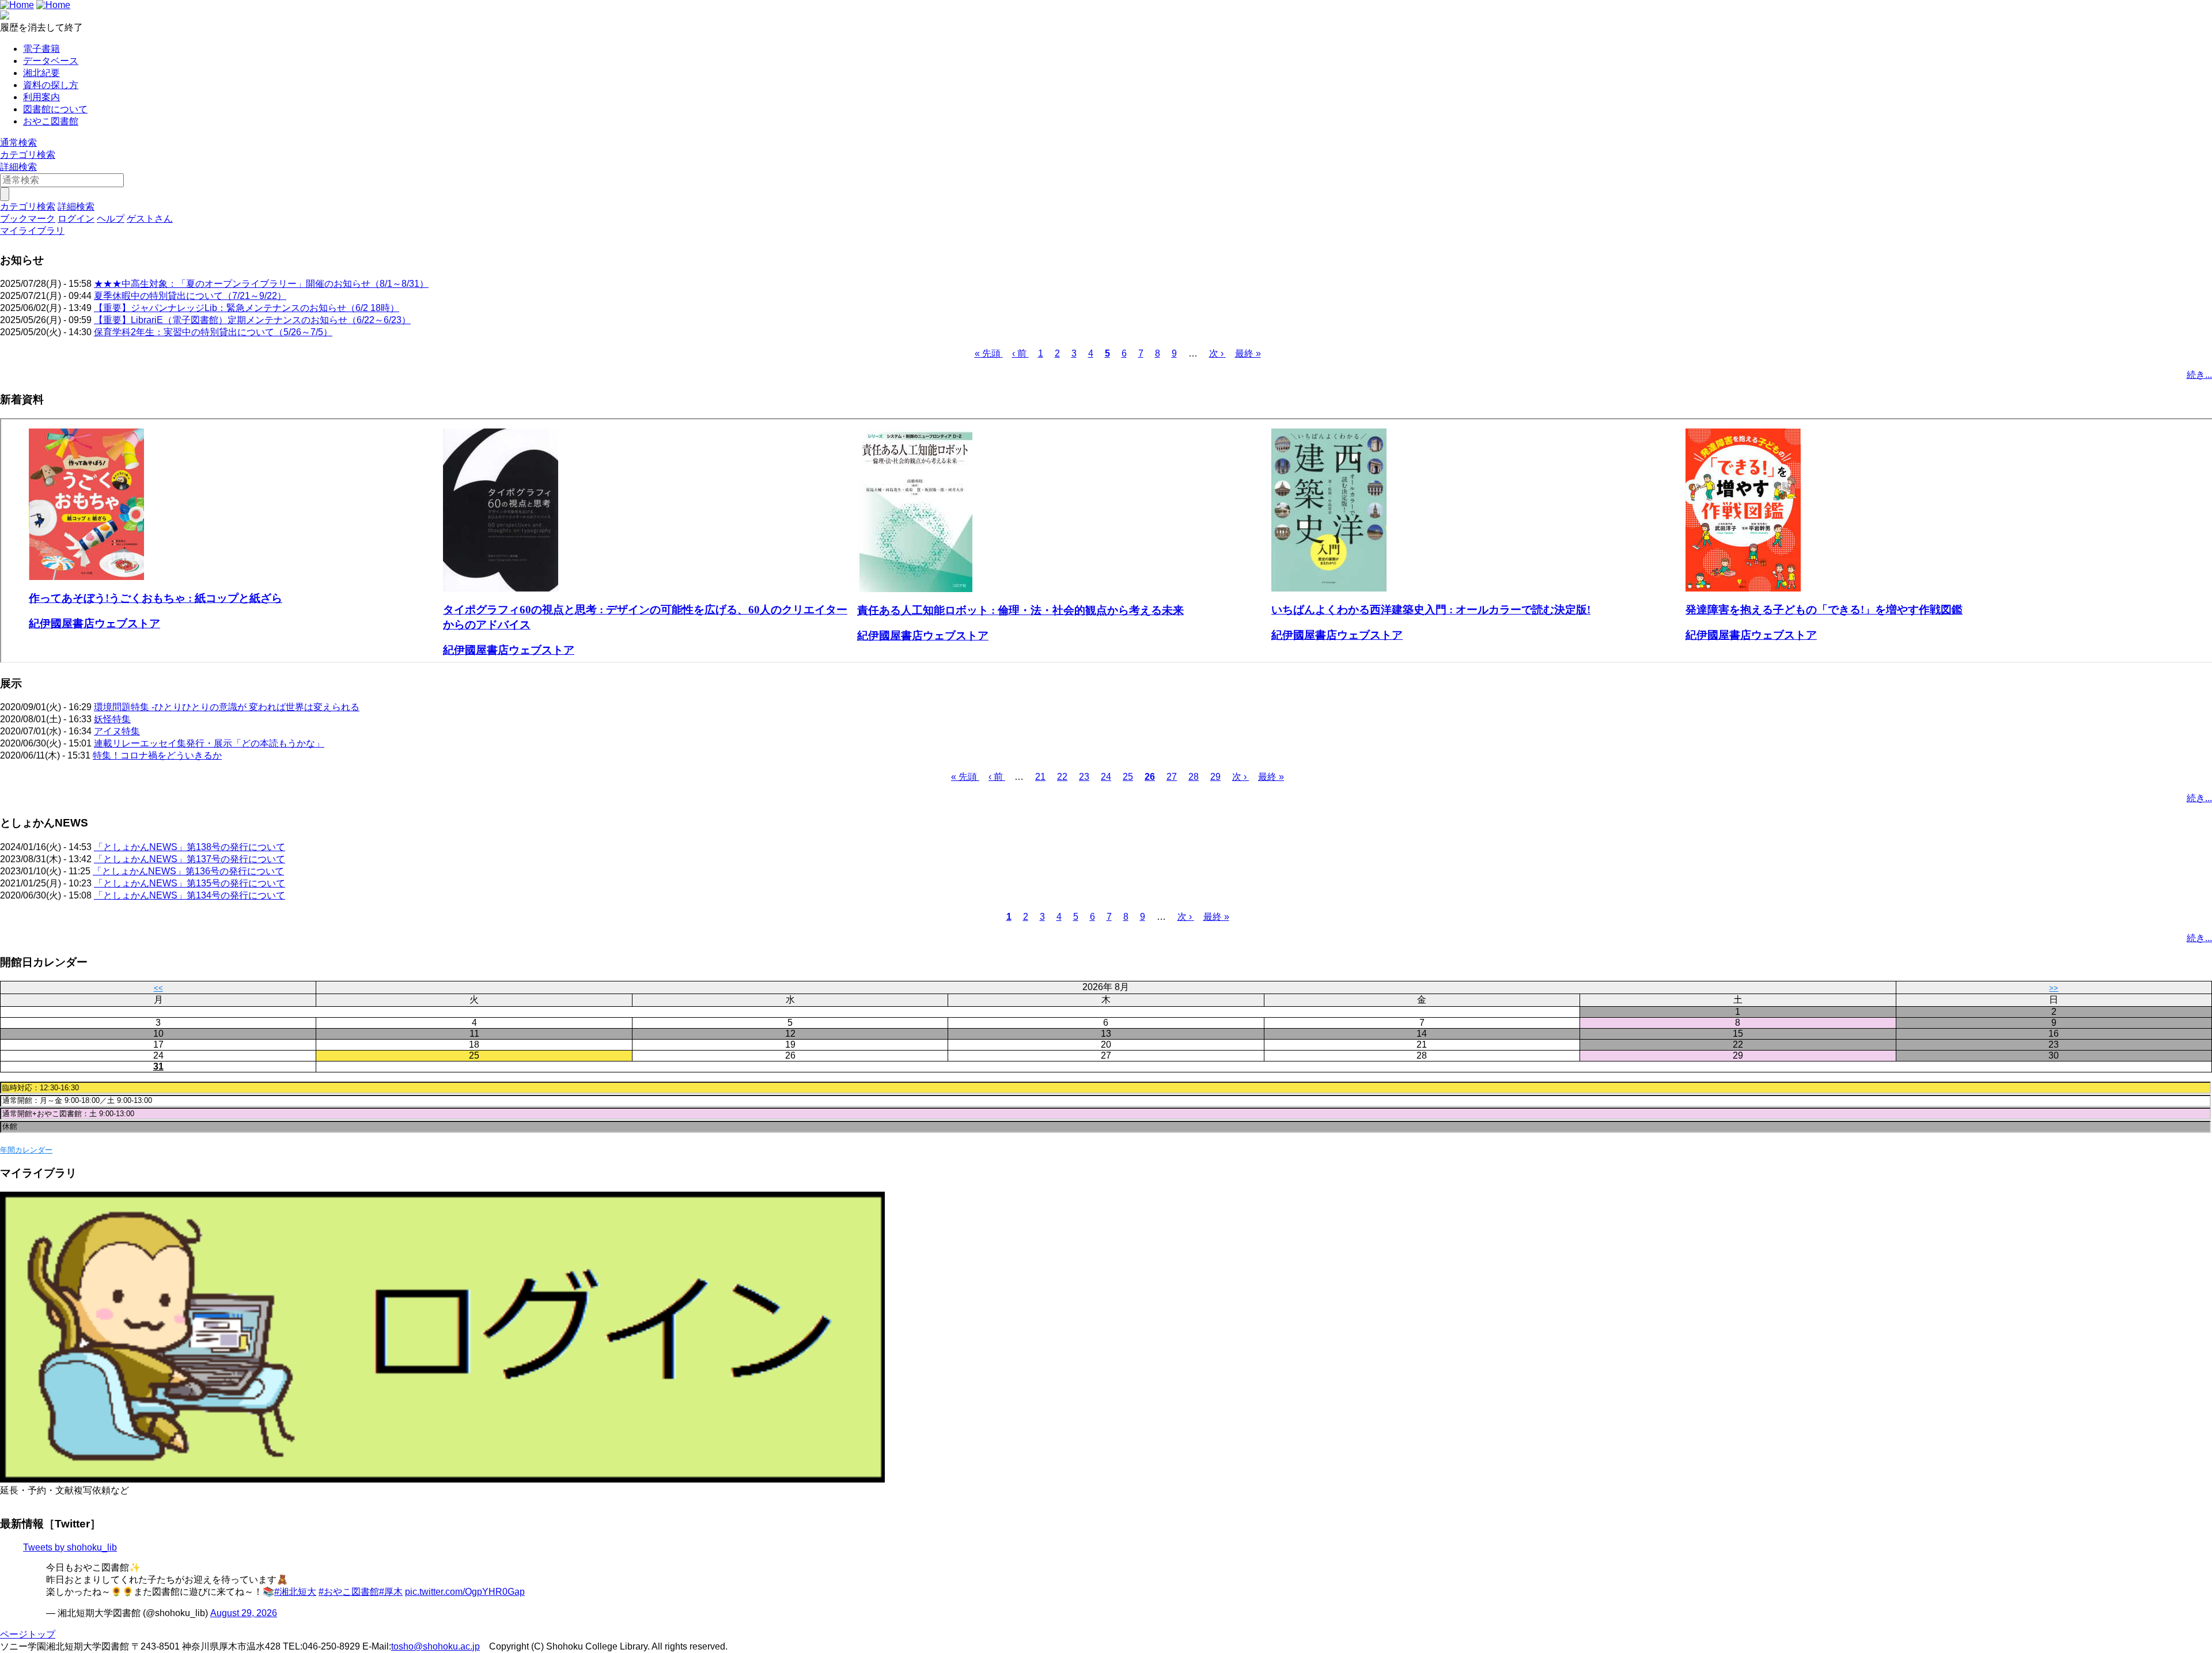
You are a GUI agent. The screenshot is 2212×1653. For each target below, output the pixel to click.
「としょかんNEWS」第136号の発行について (188, 871)
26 (1150, 777)
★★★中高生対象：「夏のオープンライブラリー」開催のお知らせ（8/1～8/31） (261, 284)
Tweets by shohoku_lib (70, 1547)
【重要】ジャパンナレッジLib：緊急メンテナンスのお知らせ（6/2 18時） (247, 308)
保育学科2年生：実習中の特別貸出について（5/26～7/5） (213, 332)
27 (1172, 777)
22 (1062, 777)
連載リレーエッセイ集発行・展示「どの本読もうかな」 (209, 743)
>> (2054, 988)
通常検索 (18, 143)
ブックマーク (28, 219)
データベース (51, 61)
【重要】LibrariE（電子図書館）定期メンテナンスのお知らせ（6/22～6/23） (252, 320)
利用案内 (41, 97)
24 (1106, 777)
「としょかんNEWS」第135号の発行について (190, 883)
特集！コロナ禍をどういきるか (157, 755)
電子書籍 (41, 49)
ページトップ (28, 1634)
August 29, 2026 (244, 1613)
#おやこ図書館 (349, 1592)
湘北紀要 (41, 73)
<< (158, 988)
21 (1040, 777)
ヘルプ (111, 219)
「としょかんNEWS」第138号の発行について (190, 847)
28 (1194, 777)
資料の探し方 (51, 85)
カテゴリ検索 (28, 155)
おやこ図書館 (51, 121)
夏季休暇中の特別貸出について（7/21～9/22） (190, 296)
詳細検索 (18, 167)
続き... (2199, 375)
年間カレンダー (26, 1150)
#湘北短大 (295, 1592)
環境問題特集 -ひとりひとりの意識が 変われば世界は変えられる (227, 707)
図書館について (55, 109)
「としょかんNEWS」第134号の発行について (190, 895)
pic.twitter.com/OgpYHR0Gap (465, 1592)
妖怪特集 (112, 719)
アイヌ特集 (117, 731)
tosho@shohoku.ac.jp (435, 1646)
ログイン (76, 219)
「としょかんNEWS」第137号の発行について (190, 859)
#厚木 (391, 1592)
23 (1084, 777)
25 (1128, 777)
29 (1215, 777)
